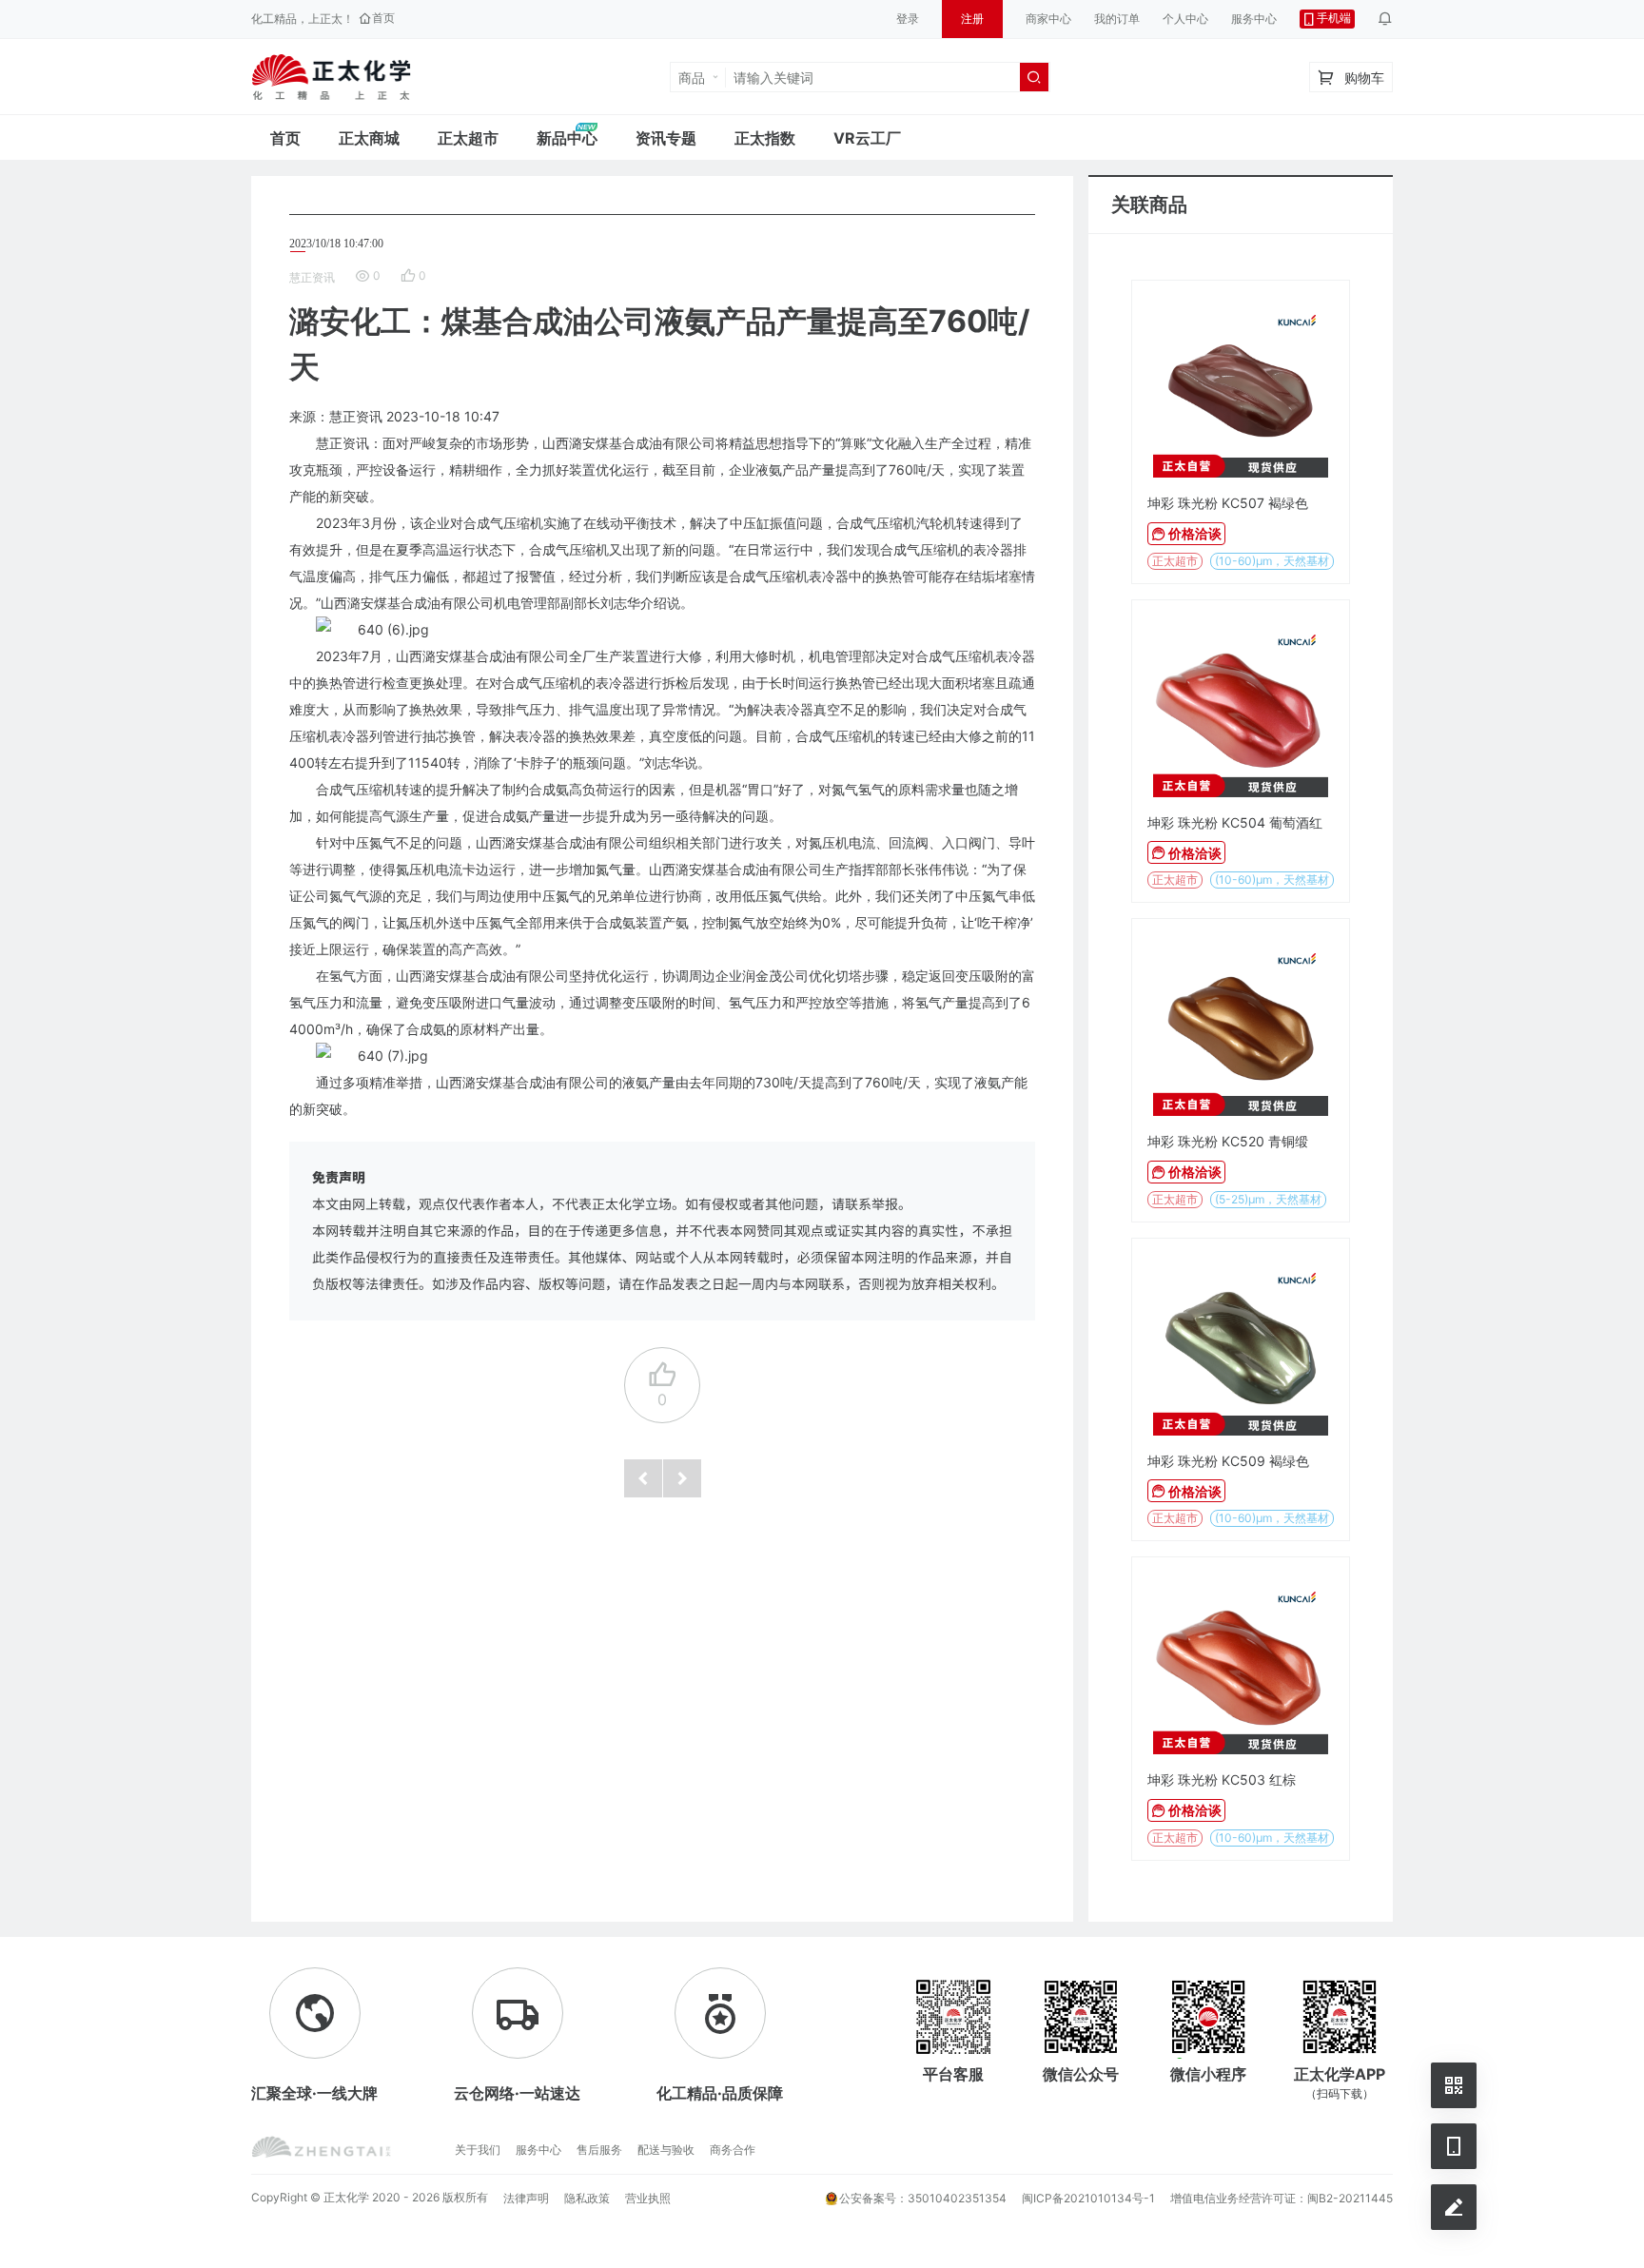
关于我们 (478, 2150)
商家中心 (1048, 19)
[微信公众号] (1454, 2085)
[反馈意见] (1454, 2207)
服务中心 (1254, 19)
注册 (972, 19)
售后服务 (599, 2150)
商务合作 (733, 2150)
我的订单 (1117, 19)
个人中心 (1185, 19)
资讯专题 (666, 138)
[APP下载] (1454, 2146)
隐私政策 (587, 2198)
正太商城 (369, 138)
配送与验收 (666, 2150)
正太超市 (468, 138)
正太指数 (765, 138)
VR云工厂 (867, 138)
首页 (285, 138)
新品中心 (567, 138)
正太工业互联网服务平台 (331, 77)
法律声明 (526, 2198)
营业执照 (648, 2198)
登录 (908, 19)
